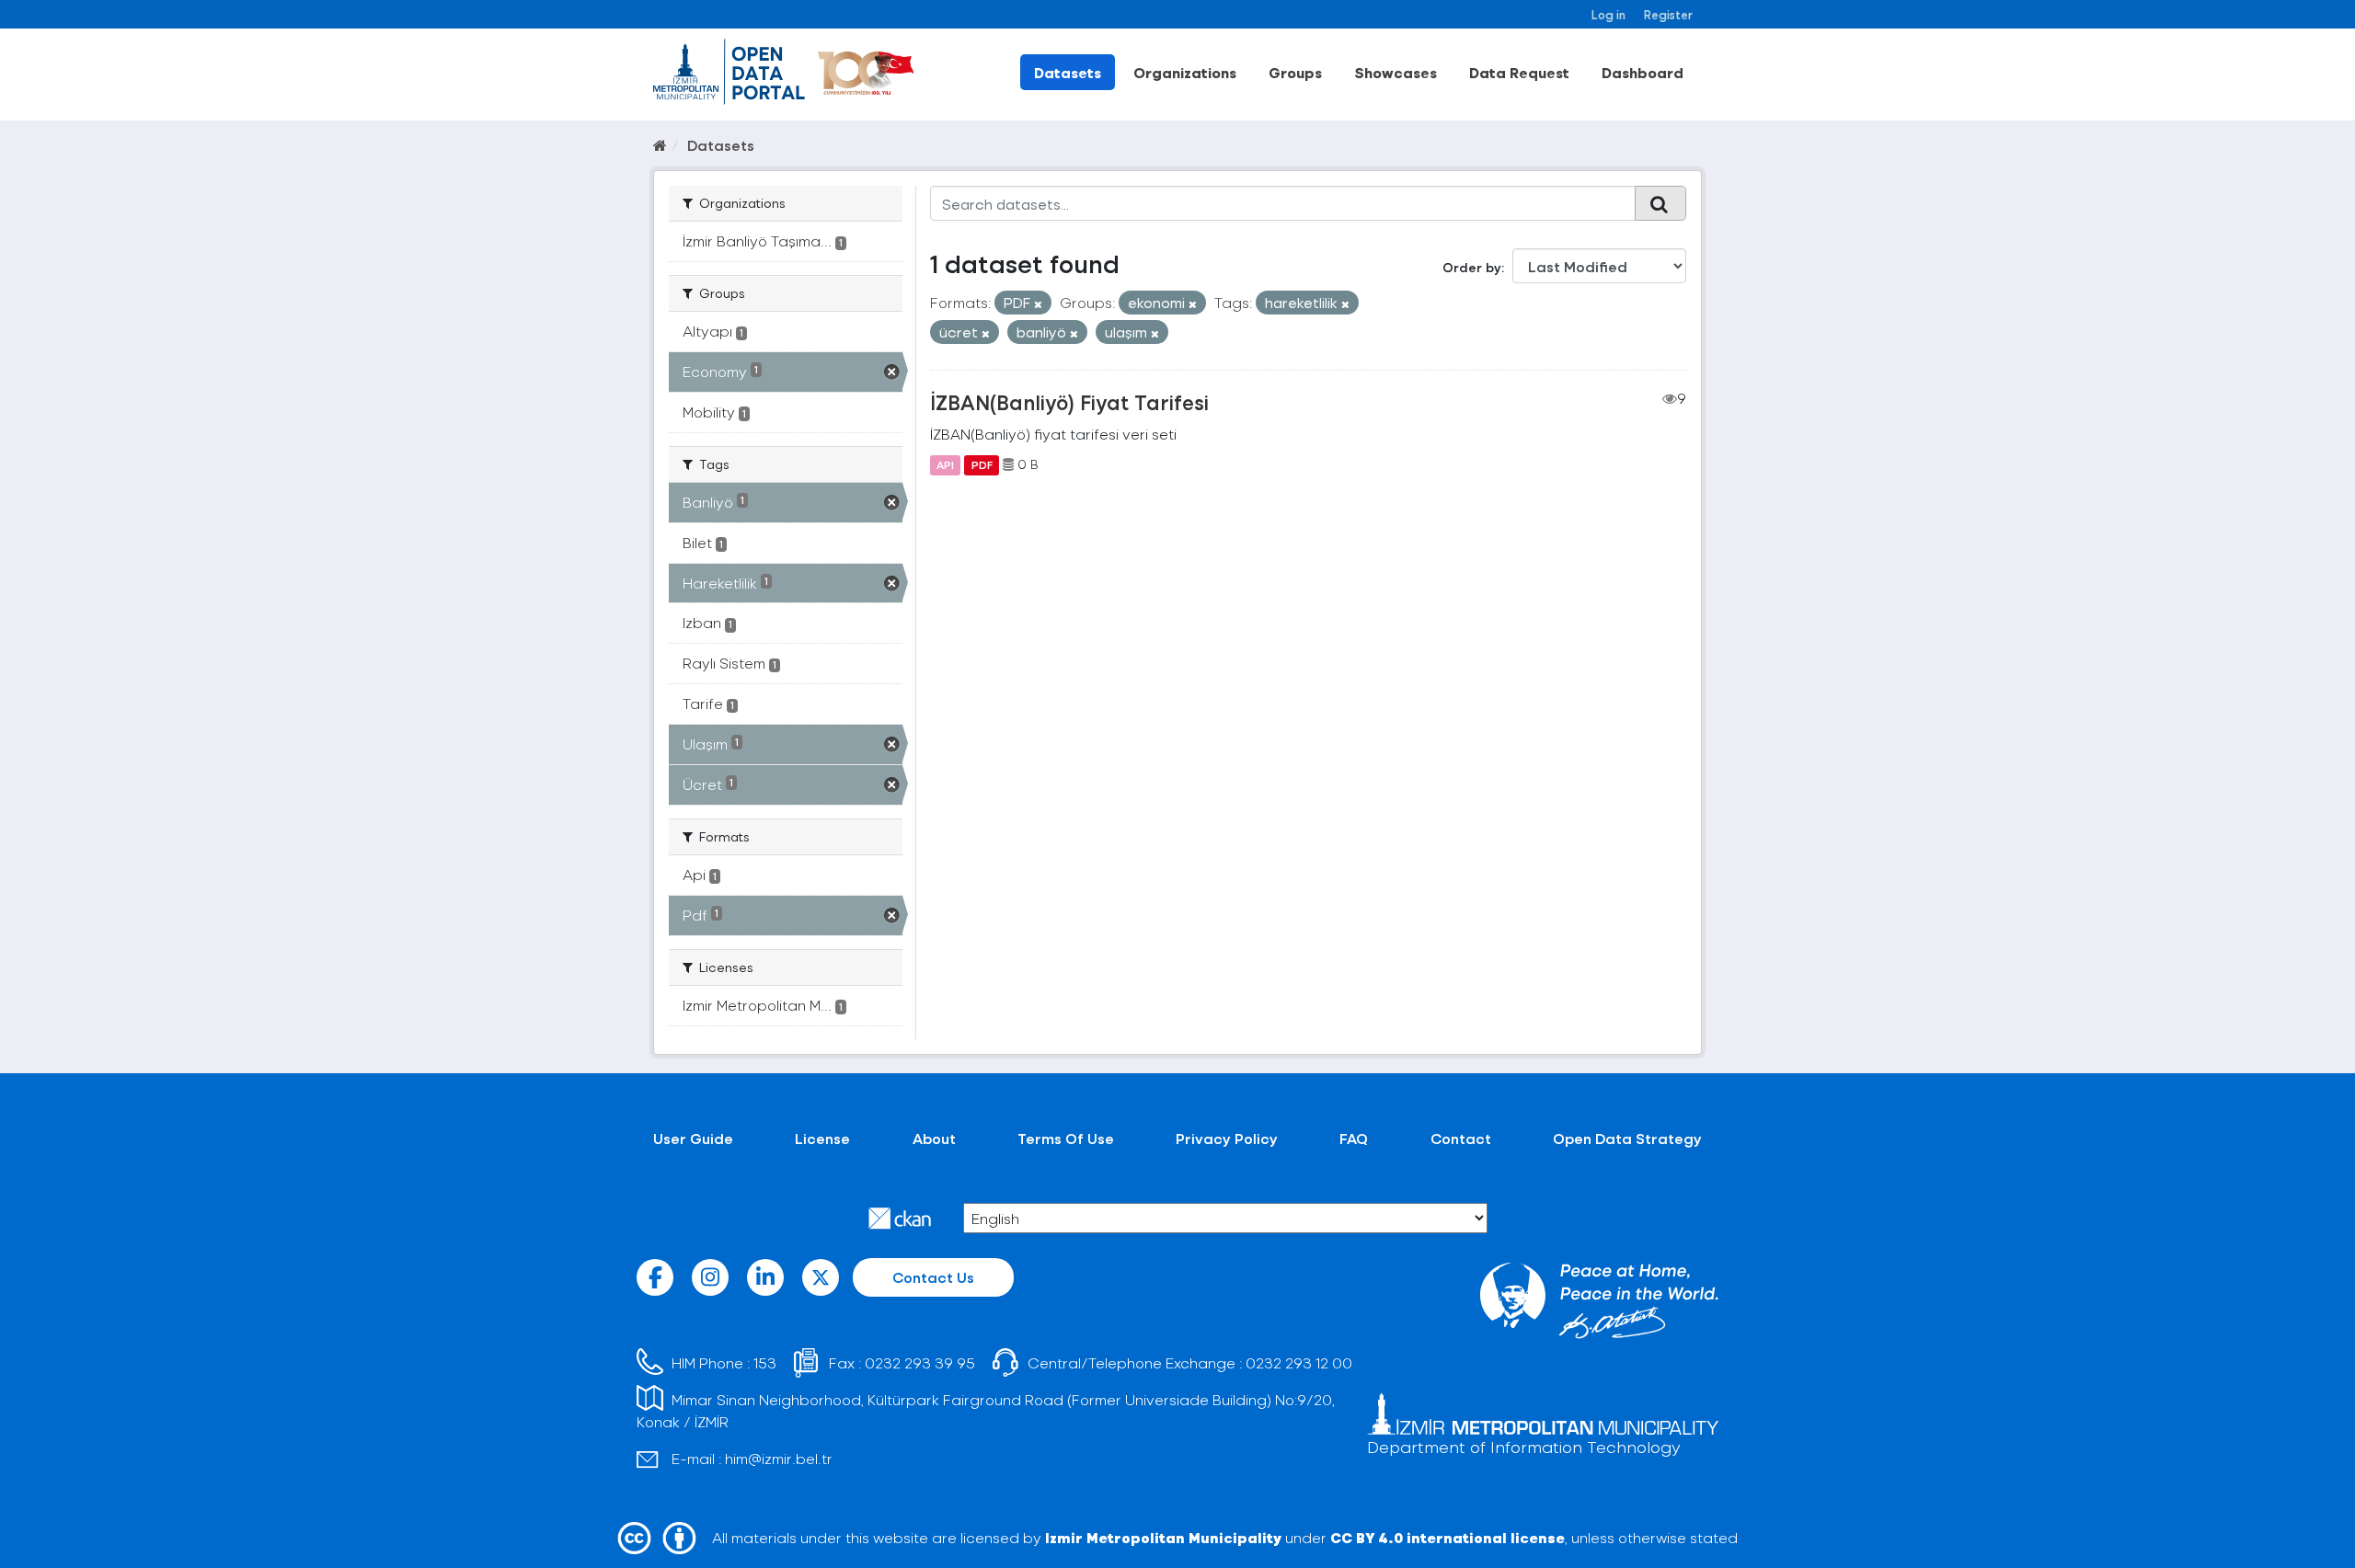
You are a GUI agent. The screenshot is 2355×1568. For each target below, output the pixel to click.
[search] (1660, 203)
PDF (982, 464)
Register (1668, 14)
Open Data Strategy (1627, 1138)
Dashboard (1643, 72)
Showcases (1396, 72)
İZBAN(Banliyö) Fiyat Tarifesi (1069, 402)
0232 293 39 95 (920, 1362)
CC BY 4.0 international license (1447, 1537)
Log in (1608, 14)
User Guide (693, 1138)
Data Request (1519, 72)
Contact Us (933, 1277)
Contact (1461, 1138)
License (822, 1138)
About (934, 1138)
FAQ (1354, 1138)
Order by (1472, 267)
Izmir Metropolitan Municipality (1163, 1537)
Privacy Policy (1227, 1138)
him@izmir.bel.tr (779, 1458)
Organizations (1185, 72)
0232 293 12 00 (1299, 1362)
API (945, 464)
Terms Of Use (1066, 1138)
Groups (1295, 72)
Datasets (1068, 72)
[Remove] (1038, 304)
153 (765, 1362)
